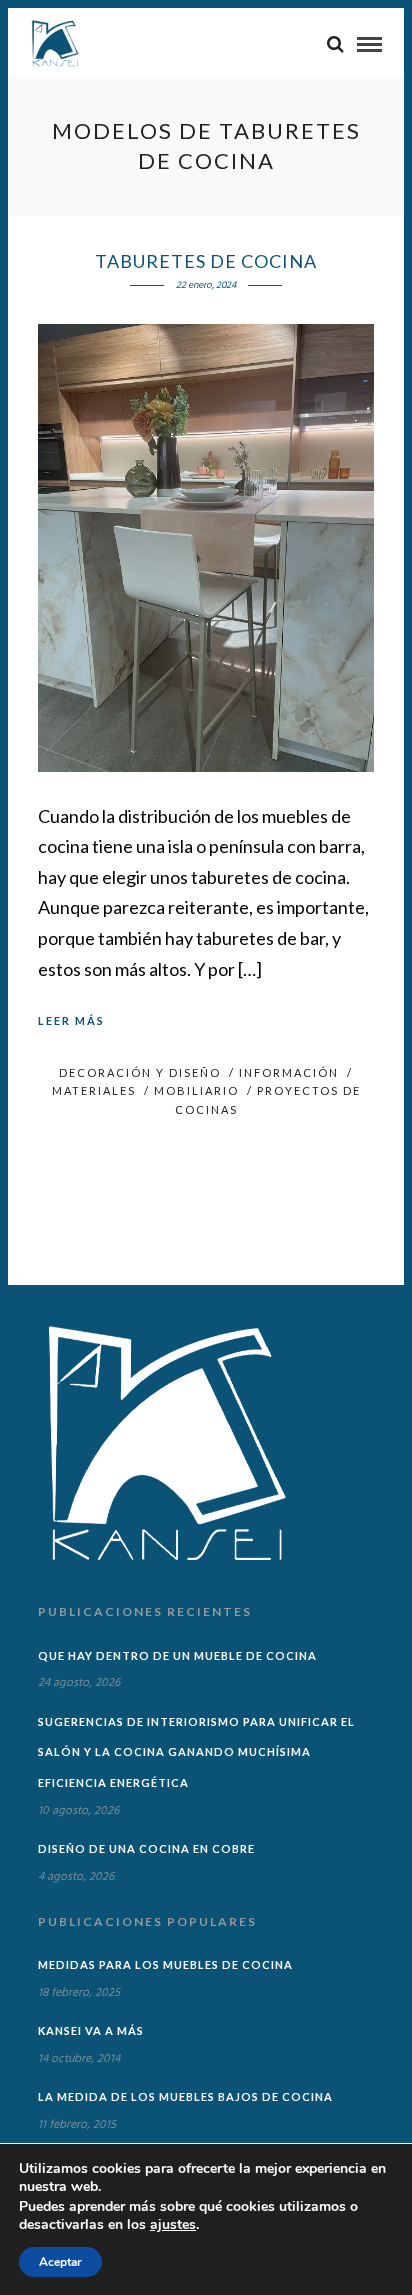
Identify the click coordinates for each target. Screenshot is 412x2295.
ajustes (173, 2225)
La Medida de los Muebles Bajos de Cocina (185, 2096)
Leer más (71, 1020)
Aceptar (60, 2262)
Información (289, 1072)
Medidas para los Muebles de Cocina (165, 1964)
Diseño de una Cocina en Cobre (146, 1848)
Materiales (94, 1090)
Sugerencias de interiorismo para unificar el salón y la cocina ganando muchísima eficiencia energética (196, 1752)
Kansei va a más (91, 2030)
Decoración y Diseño (140, 1072)
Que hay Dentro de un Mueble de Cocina (177, 1655)
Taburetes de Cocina (206, 261)
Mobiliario (196, 1090)
